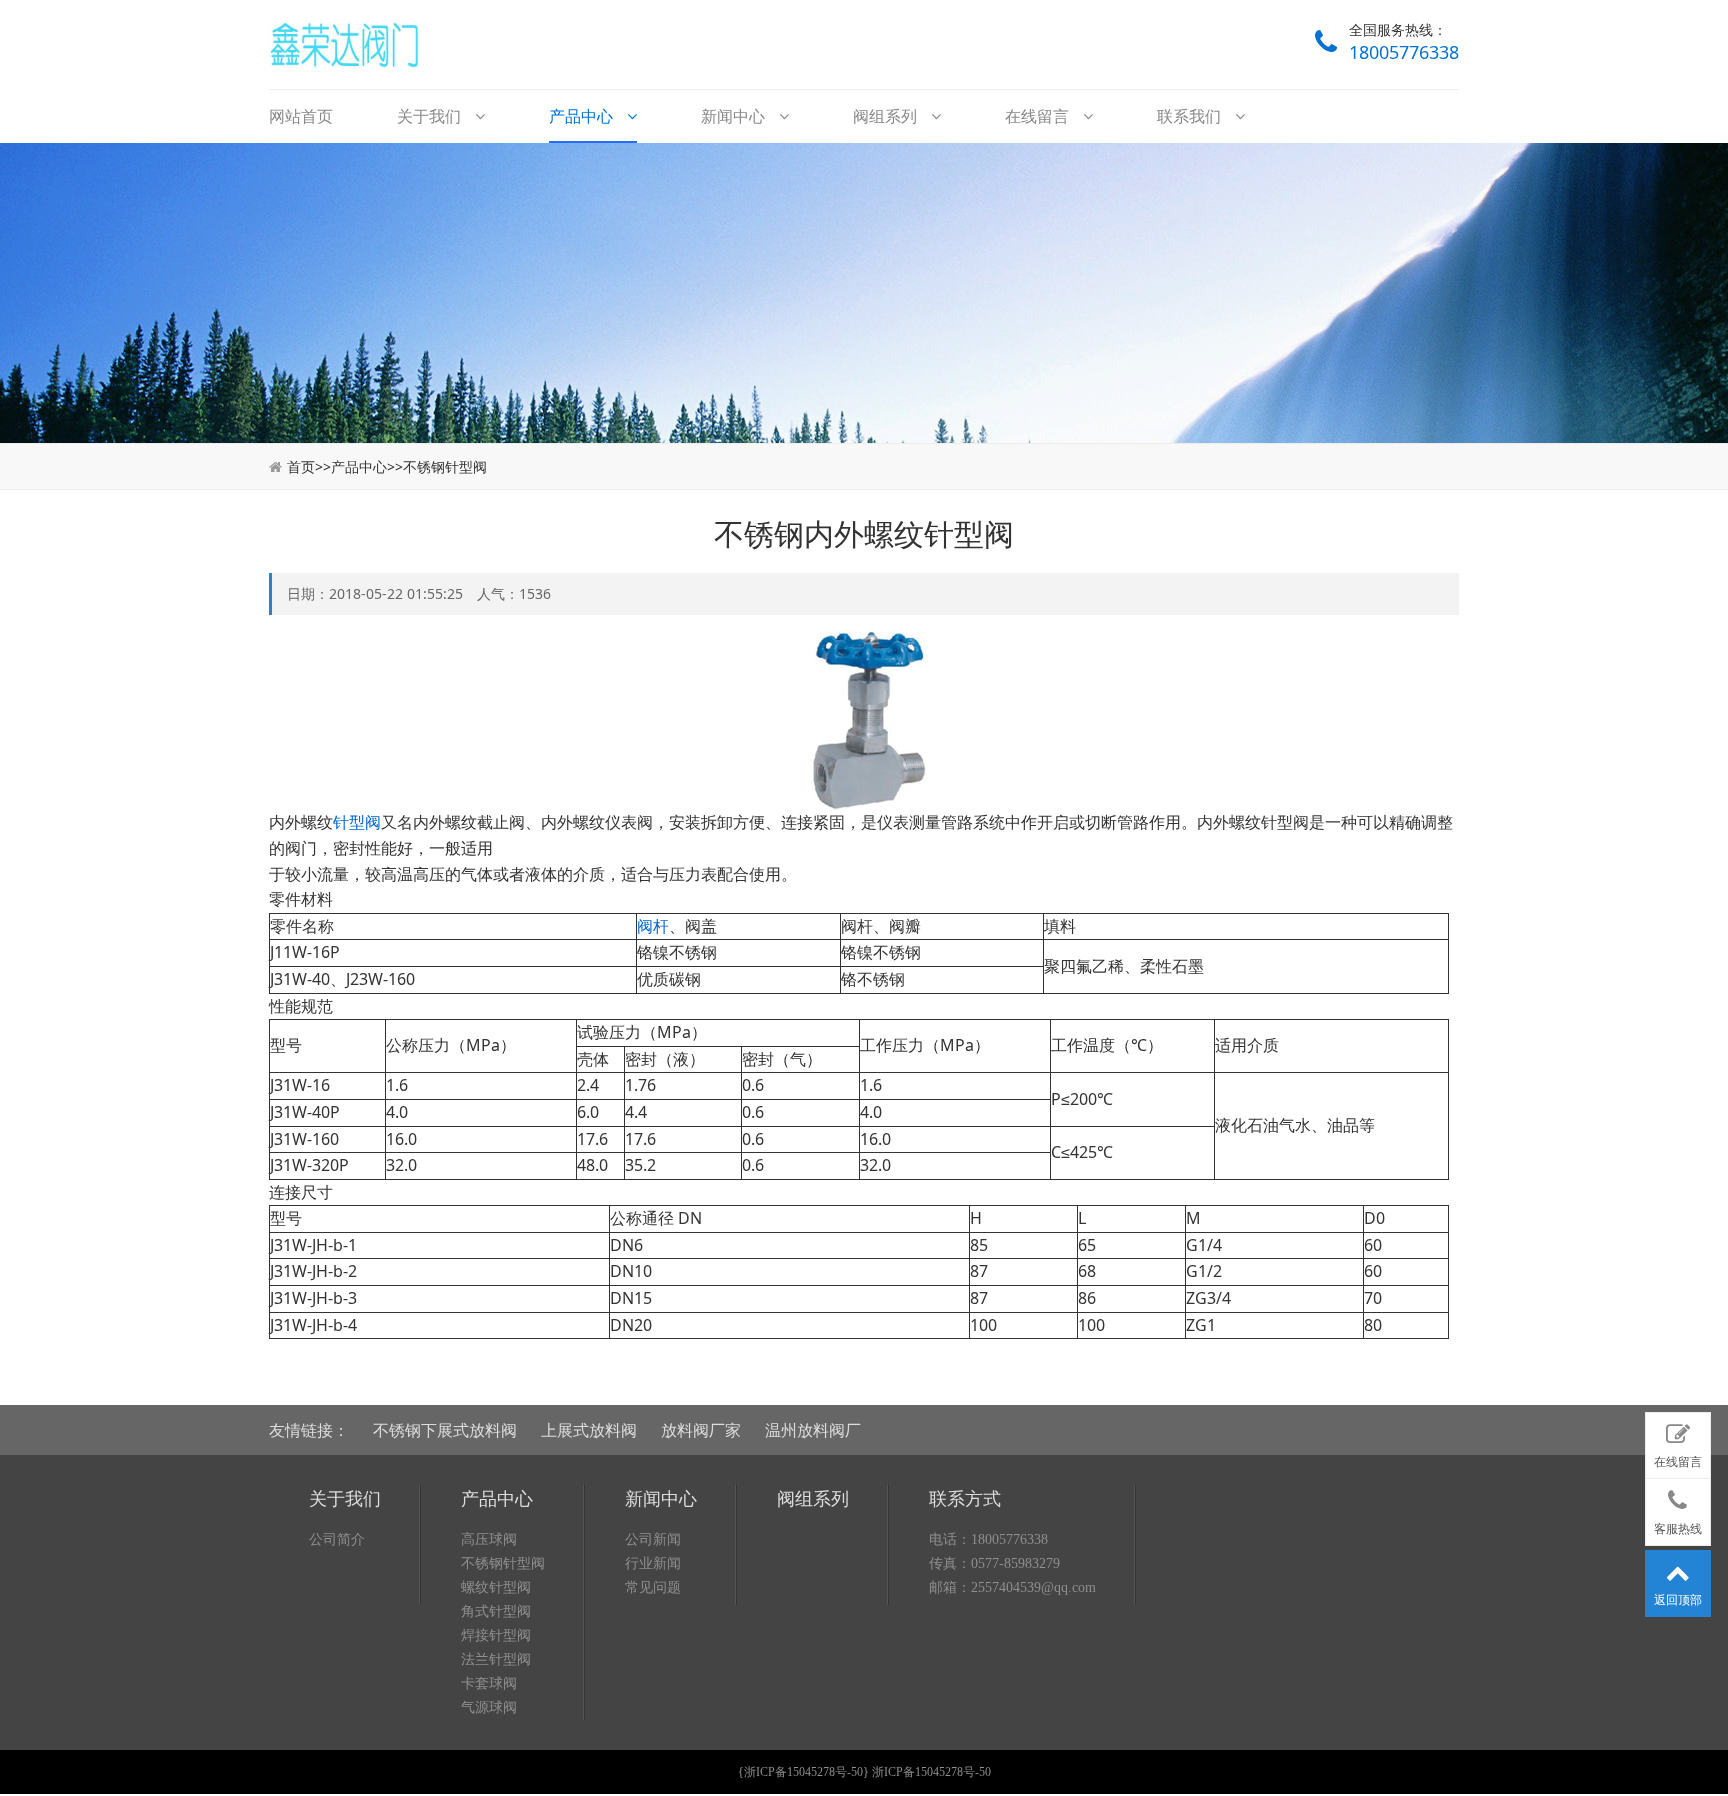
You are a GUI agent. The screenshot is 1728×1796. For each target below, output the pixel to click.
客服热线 (1678, 1529)
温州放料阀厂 (813, 1430)
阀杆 (653, 926)
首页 (301, 466)
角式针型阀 (496, 1611)
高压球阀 (489, 1539)
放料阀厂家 (701, 1430)
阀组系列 (887, 116)
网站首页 (301, 116)
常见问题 (653, 1587)
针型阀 (357, 822)
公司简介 (337, 1539)
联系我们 (1191, 116)
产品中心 (583, 116)
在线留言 (1039, 116)
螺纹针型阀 (496, 1587)
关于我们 (431, 116)
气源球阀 (489, 1707)
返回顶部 (1678, 1600)
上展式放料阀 (589, 1430)
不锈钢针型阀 (445, 466)
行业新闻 (653, 1563)
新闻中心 (735, 116)
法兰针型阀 (496, 1659)
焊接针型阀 (496, 1635)
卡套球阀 (489, 1683)
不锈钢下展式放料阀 (445, 1430)
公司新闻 (653, 1539)
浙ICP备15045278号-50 (803, 1772)
